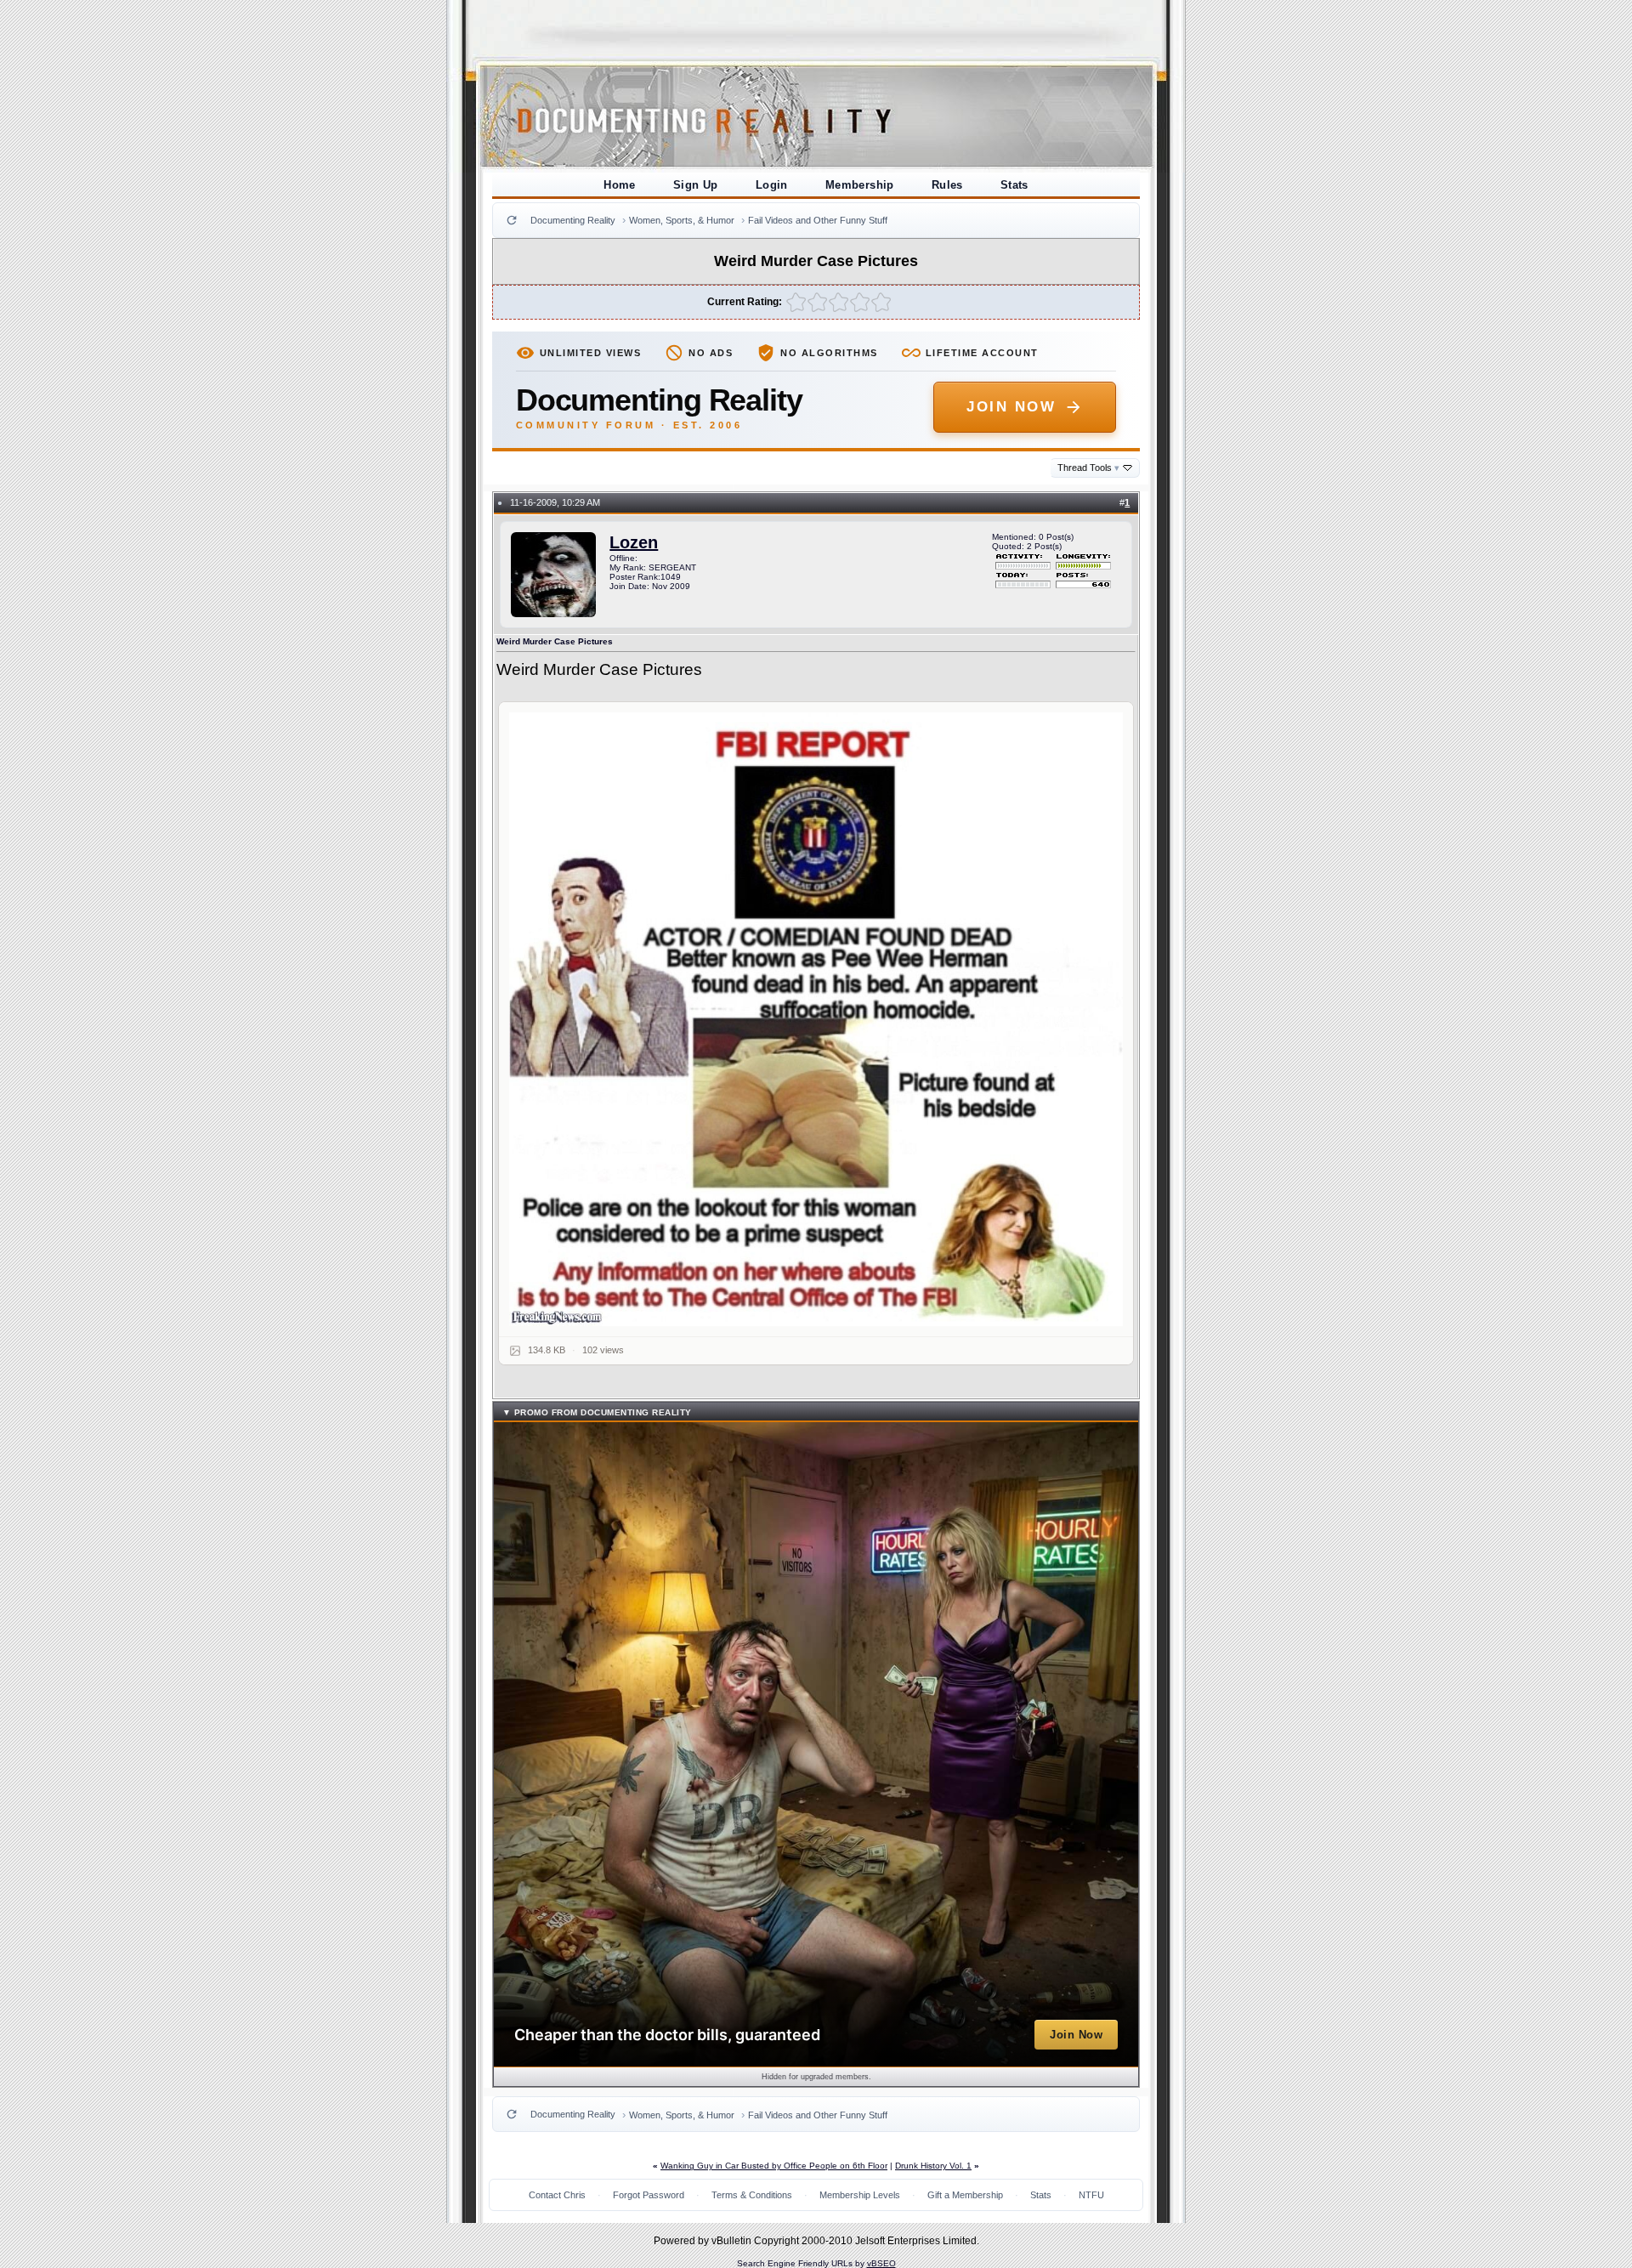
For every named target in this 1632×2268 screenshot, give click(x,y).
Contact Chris (557, 2195)
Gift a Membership (965, 2195)
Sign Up (696, 185)
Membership (860, 185)
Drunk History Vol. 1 (933, 2166)
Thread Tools (1088, 468)
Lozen (634, 542)
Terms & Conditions (752, 2195)
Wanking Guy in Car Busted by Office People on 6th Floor (774, 2166)
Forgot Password (649, 2195)
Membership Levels (860, 2195)
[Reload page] (512, 220)
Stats (1014, 185)
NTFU (1091, 2195)
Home (620, 185)
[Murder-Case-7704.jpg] (816, 1020)
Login (772, 185)
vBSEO (881, 2263)
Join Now (1011, 407)
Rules (947, 185)
